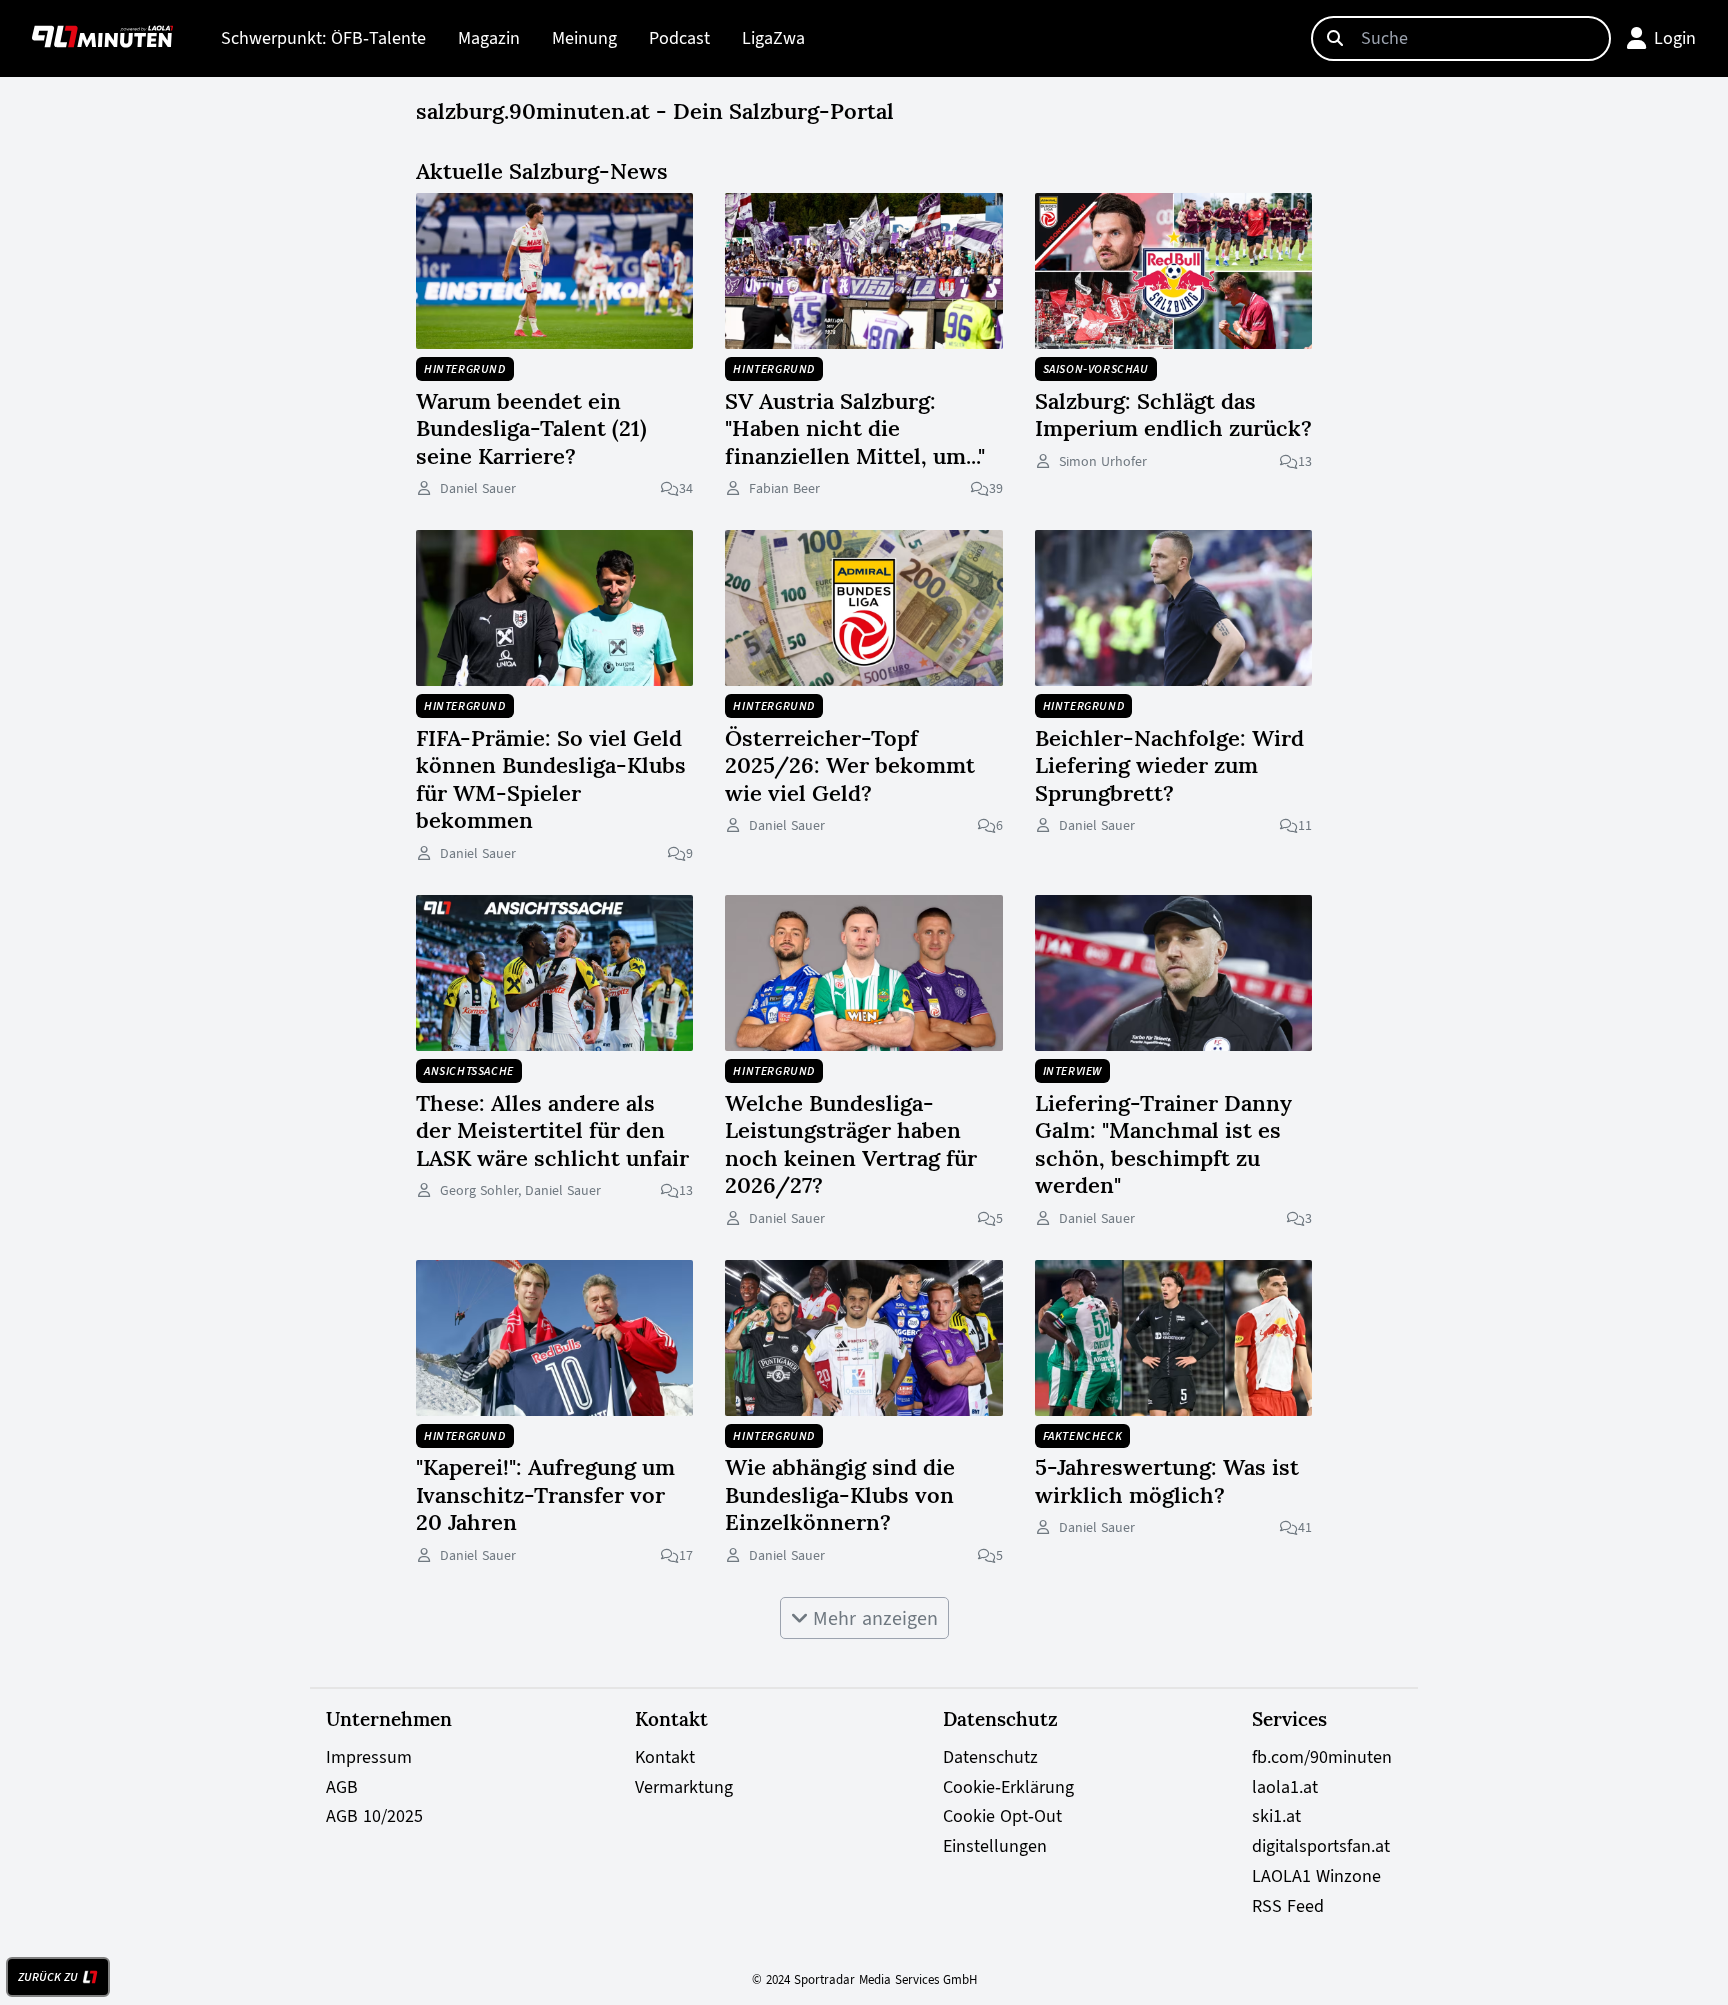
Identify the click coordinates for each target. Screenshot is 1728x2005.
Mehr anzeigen (872, 1618)
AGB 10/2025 (374, 1816)
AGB (342, 1787)
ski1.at (1276, 1816)
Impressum (369, 1757)
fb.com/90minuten (1322, 1757)
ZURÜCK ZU (48, 1977)
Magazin (489, 38)
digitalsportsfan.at (1321, 1846)
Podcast (679, 38)
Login (1675, 38)
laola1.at (1285, 1787)
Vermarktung (684, 1787)
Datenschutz (990, 1757)
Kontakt (665, 1757)
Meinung (584, 38)
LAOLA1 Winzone (1316, 1876)
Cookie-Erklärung (1008, 1787)
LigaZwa (773, 38)
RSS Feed (1288, 1906)
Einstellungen (995, 1846)
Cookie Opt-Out (1002, 1816)
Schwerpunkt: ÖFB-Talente (323, 38)
